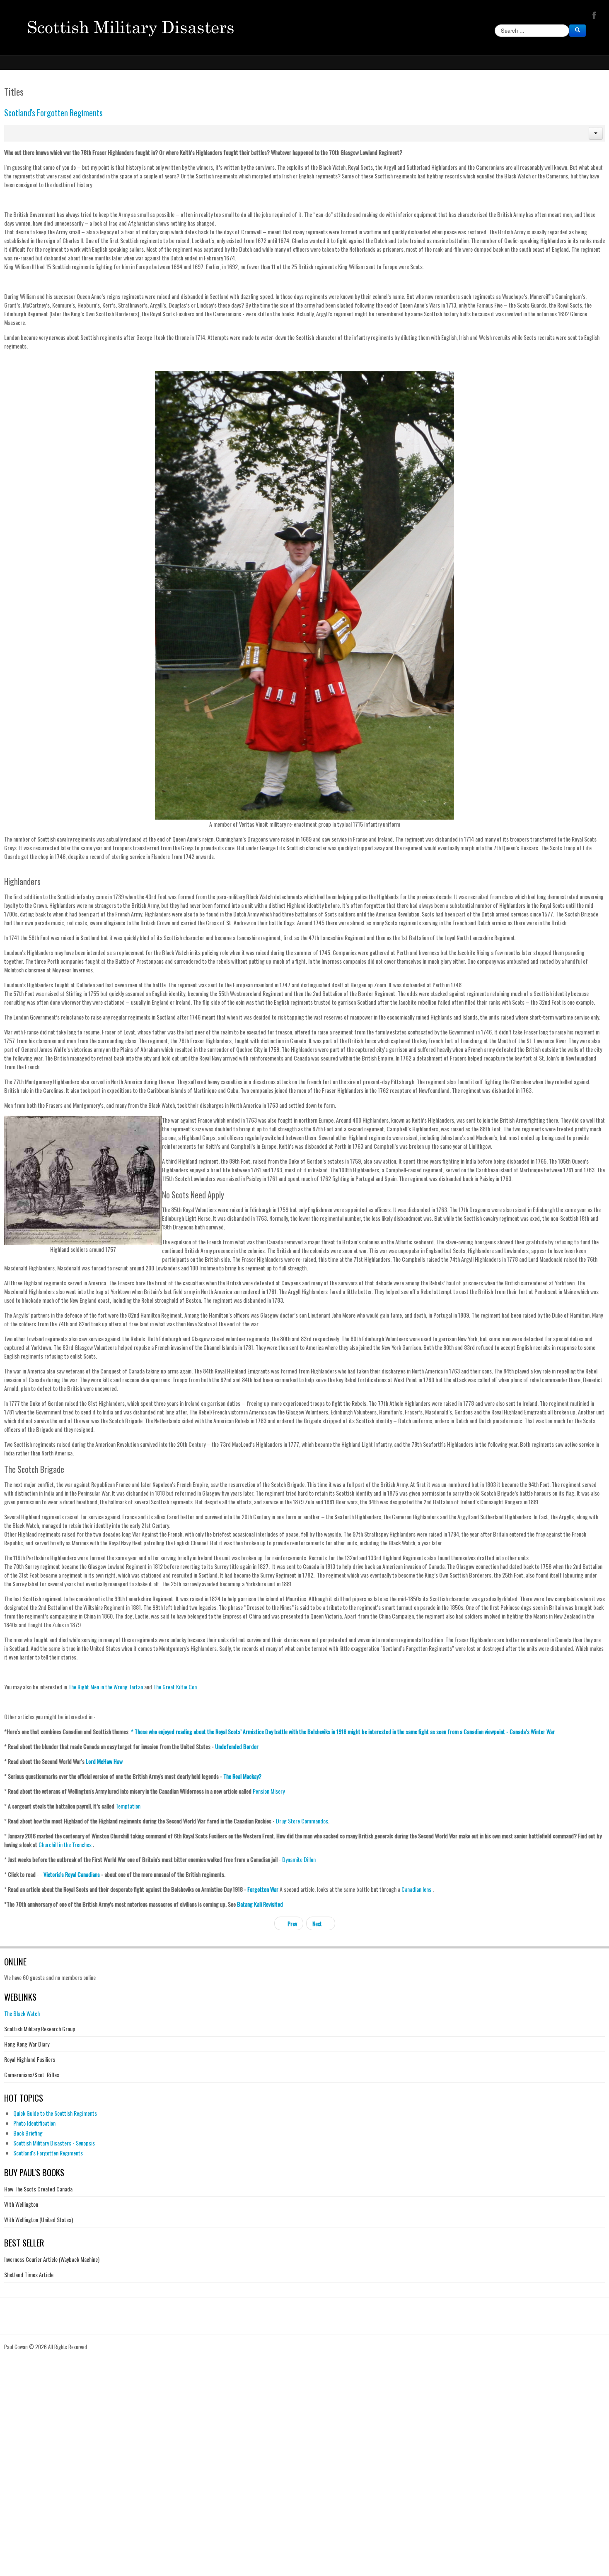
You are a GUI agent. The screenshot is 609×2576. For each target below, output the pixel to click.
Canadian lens (416, 1889)
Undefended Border (237, 1746)
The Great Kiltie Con (175, 1687)
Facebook (593, 15)
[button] (596, 133)
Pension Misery (269, 1791)
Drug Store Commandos (302, 1821)
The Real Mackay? (242, 1776)
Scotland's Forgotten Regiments (53, 113)
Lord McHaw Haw (104, 1761)
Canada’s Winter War (532, 1731)
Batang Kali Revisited (260, 1904)
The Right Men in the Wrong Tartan (106, 1687)
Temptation (128, 1806)
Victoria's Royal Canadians (72, 1874)
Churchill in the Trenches (65, 1844)
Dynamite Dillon (299, 1859)
